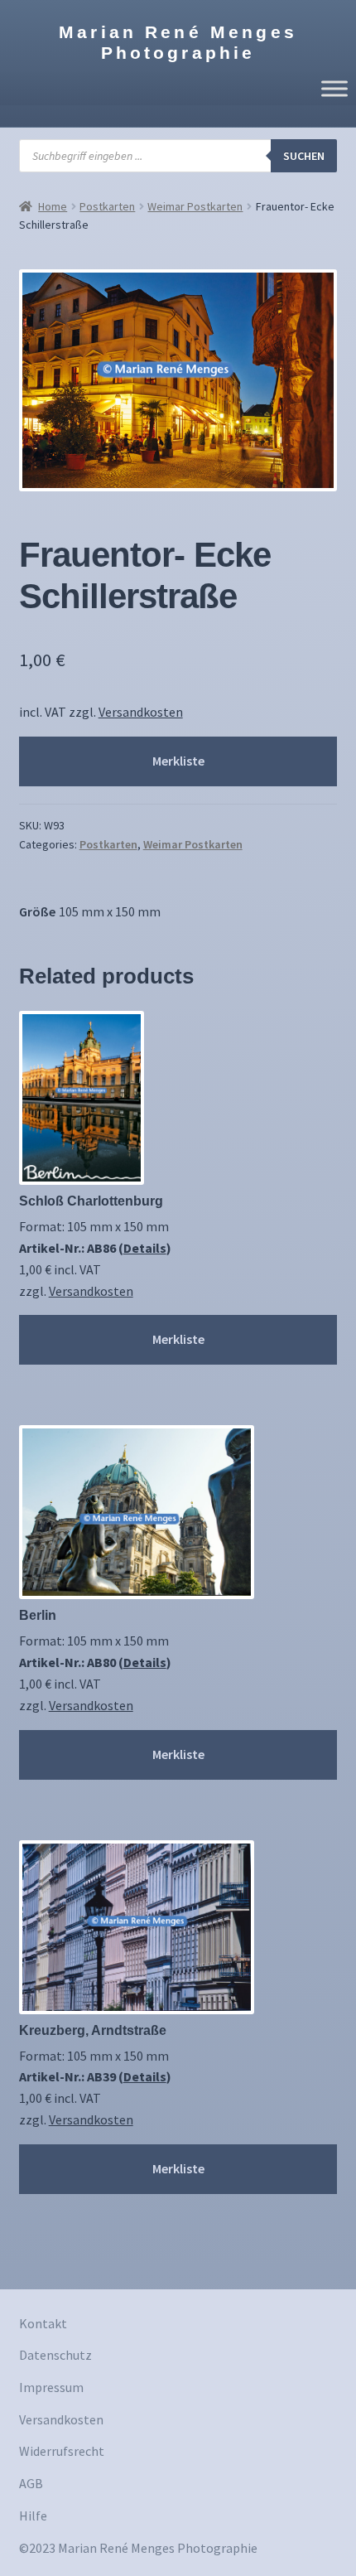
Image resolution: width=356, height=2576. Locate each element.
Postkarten (107, 206)
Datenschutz (55, 2355)
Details (145, 1248)
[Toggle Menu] (334, 88)
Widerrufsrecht (62, 2451)
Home (53, 206)
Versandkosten (141, 712)
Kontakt (43, 2323)
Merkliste (178, 761)
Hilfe (33, 2516)
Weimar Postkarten (195, 206)
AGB (31, 2483)
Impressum (51, 2387)
